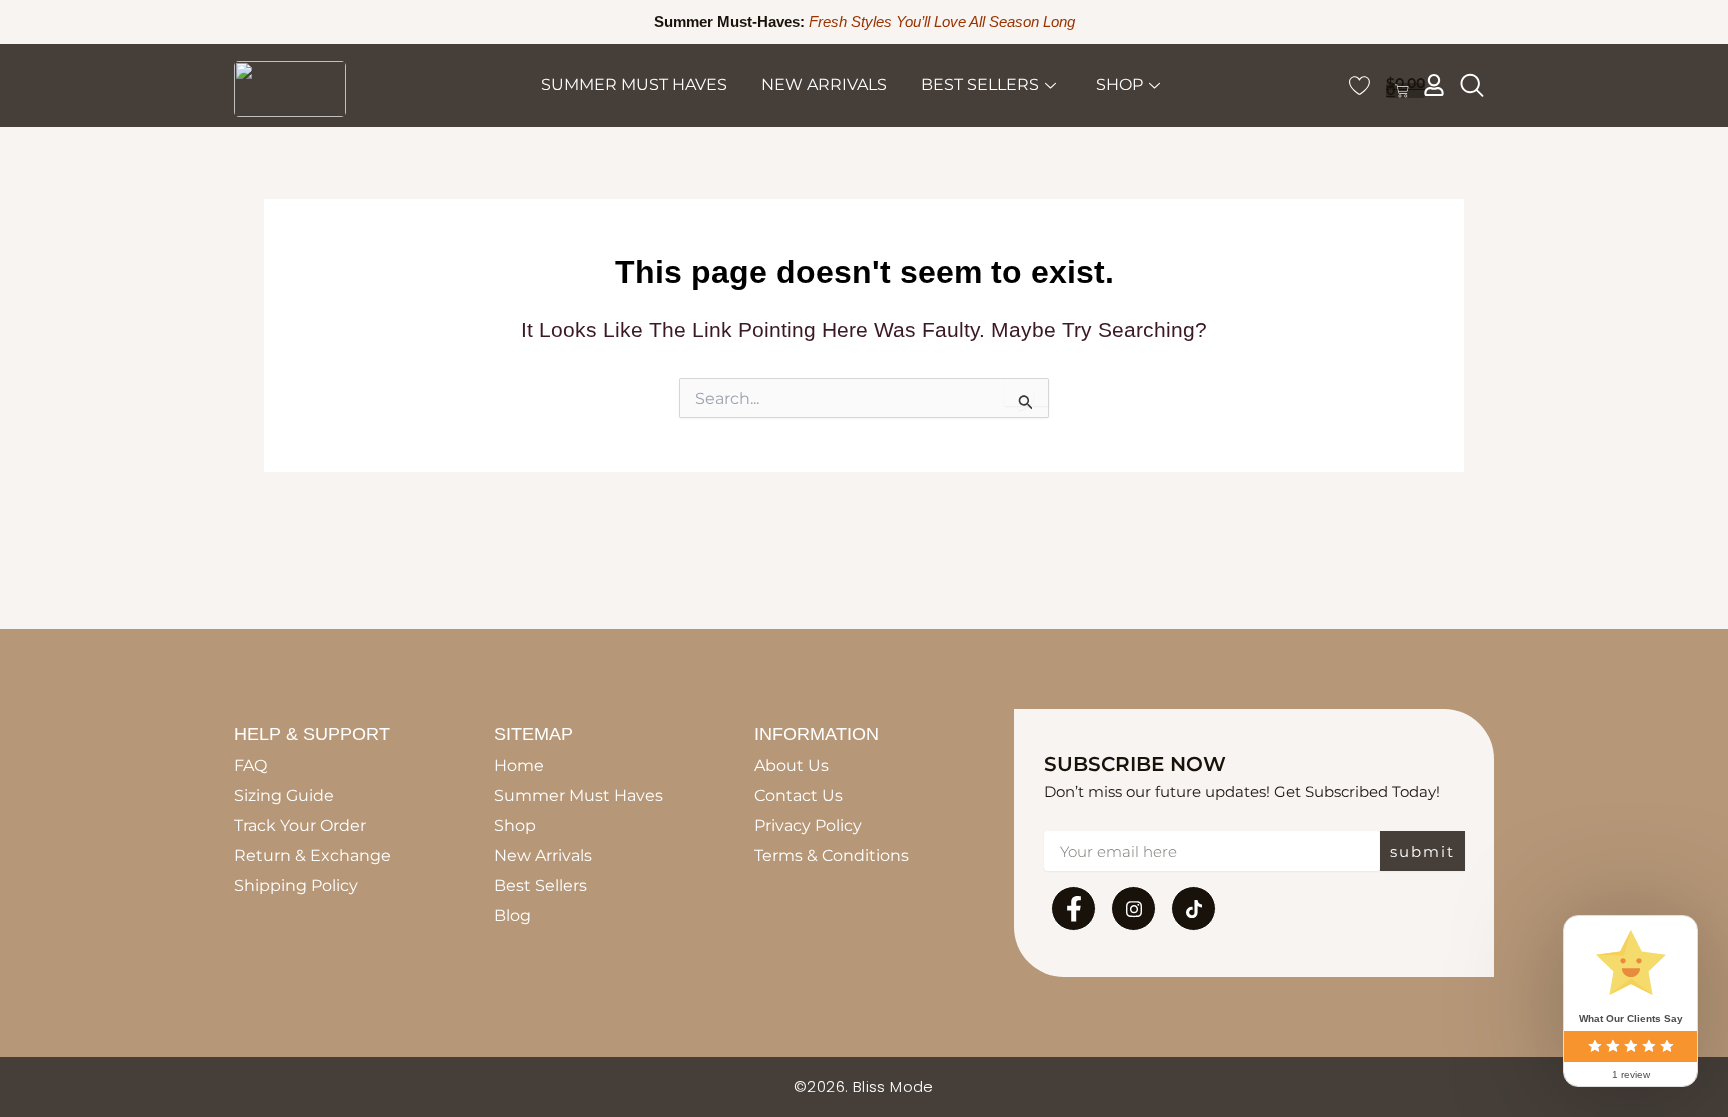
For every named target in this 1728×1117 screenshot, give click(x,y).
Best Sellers (980, 84)
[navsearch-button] (1472, 85)
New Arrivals (824, 84)
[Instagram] (1133, 908)
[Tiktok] (1193, 908)
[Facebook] (1073, 908)
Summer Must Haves (634, 84)
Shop (1119, 84)
